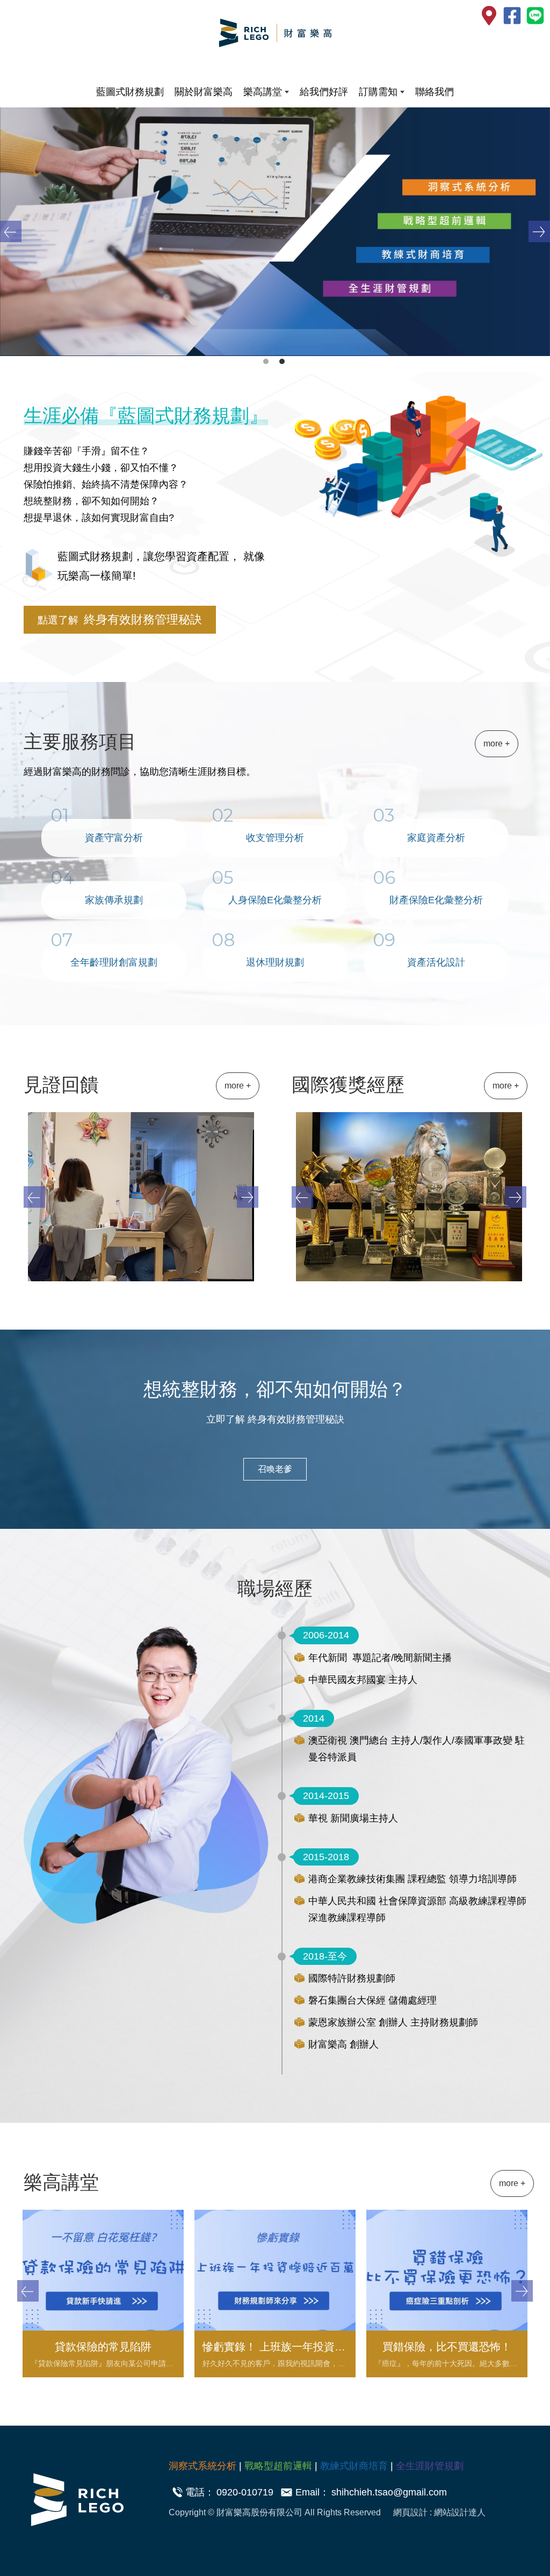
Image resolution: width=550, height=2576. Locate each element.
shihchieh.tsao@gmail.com (389, 2492)
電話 (195, 2492)
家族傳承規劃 (114, 900)
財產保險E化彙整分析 (436, 900)
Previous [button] (11, 231)
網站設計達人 (460, 2512)
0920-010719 (245, 2492)
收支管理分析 (275, 838)
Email (307, 2492)
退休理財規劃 (275, 962)
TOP (523, 2225)
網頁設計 (411, 2512)
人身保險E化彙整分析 (275, 900)
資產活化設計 (436, 962)
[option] (275, 232)
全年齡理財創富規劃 (114, 962)
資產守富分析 (114, 838)
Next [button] (539, 231)
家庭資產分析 (436, 838)
